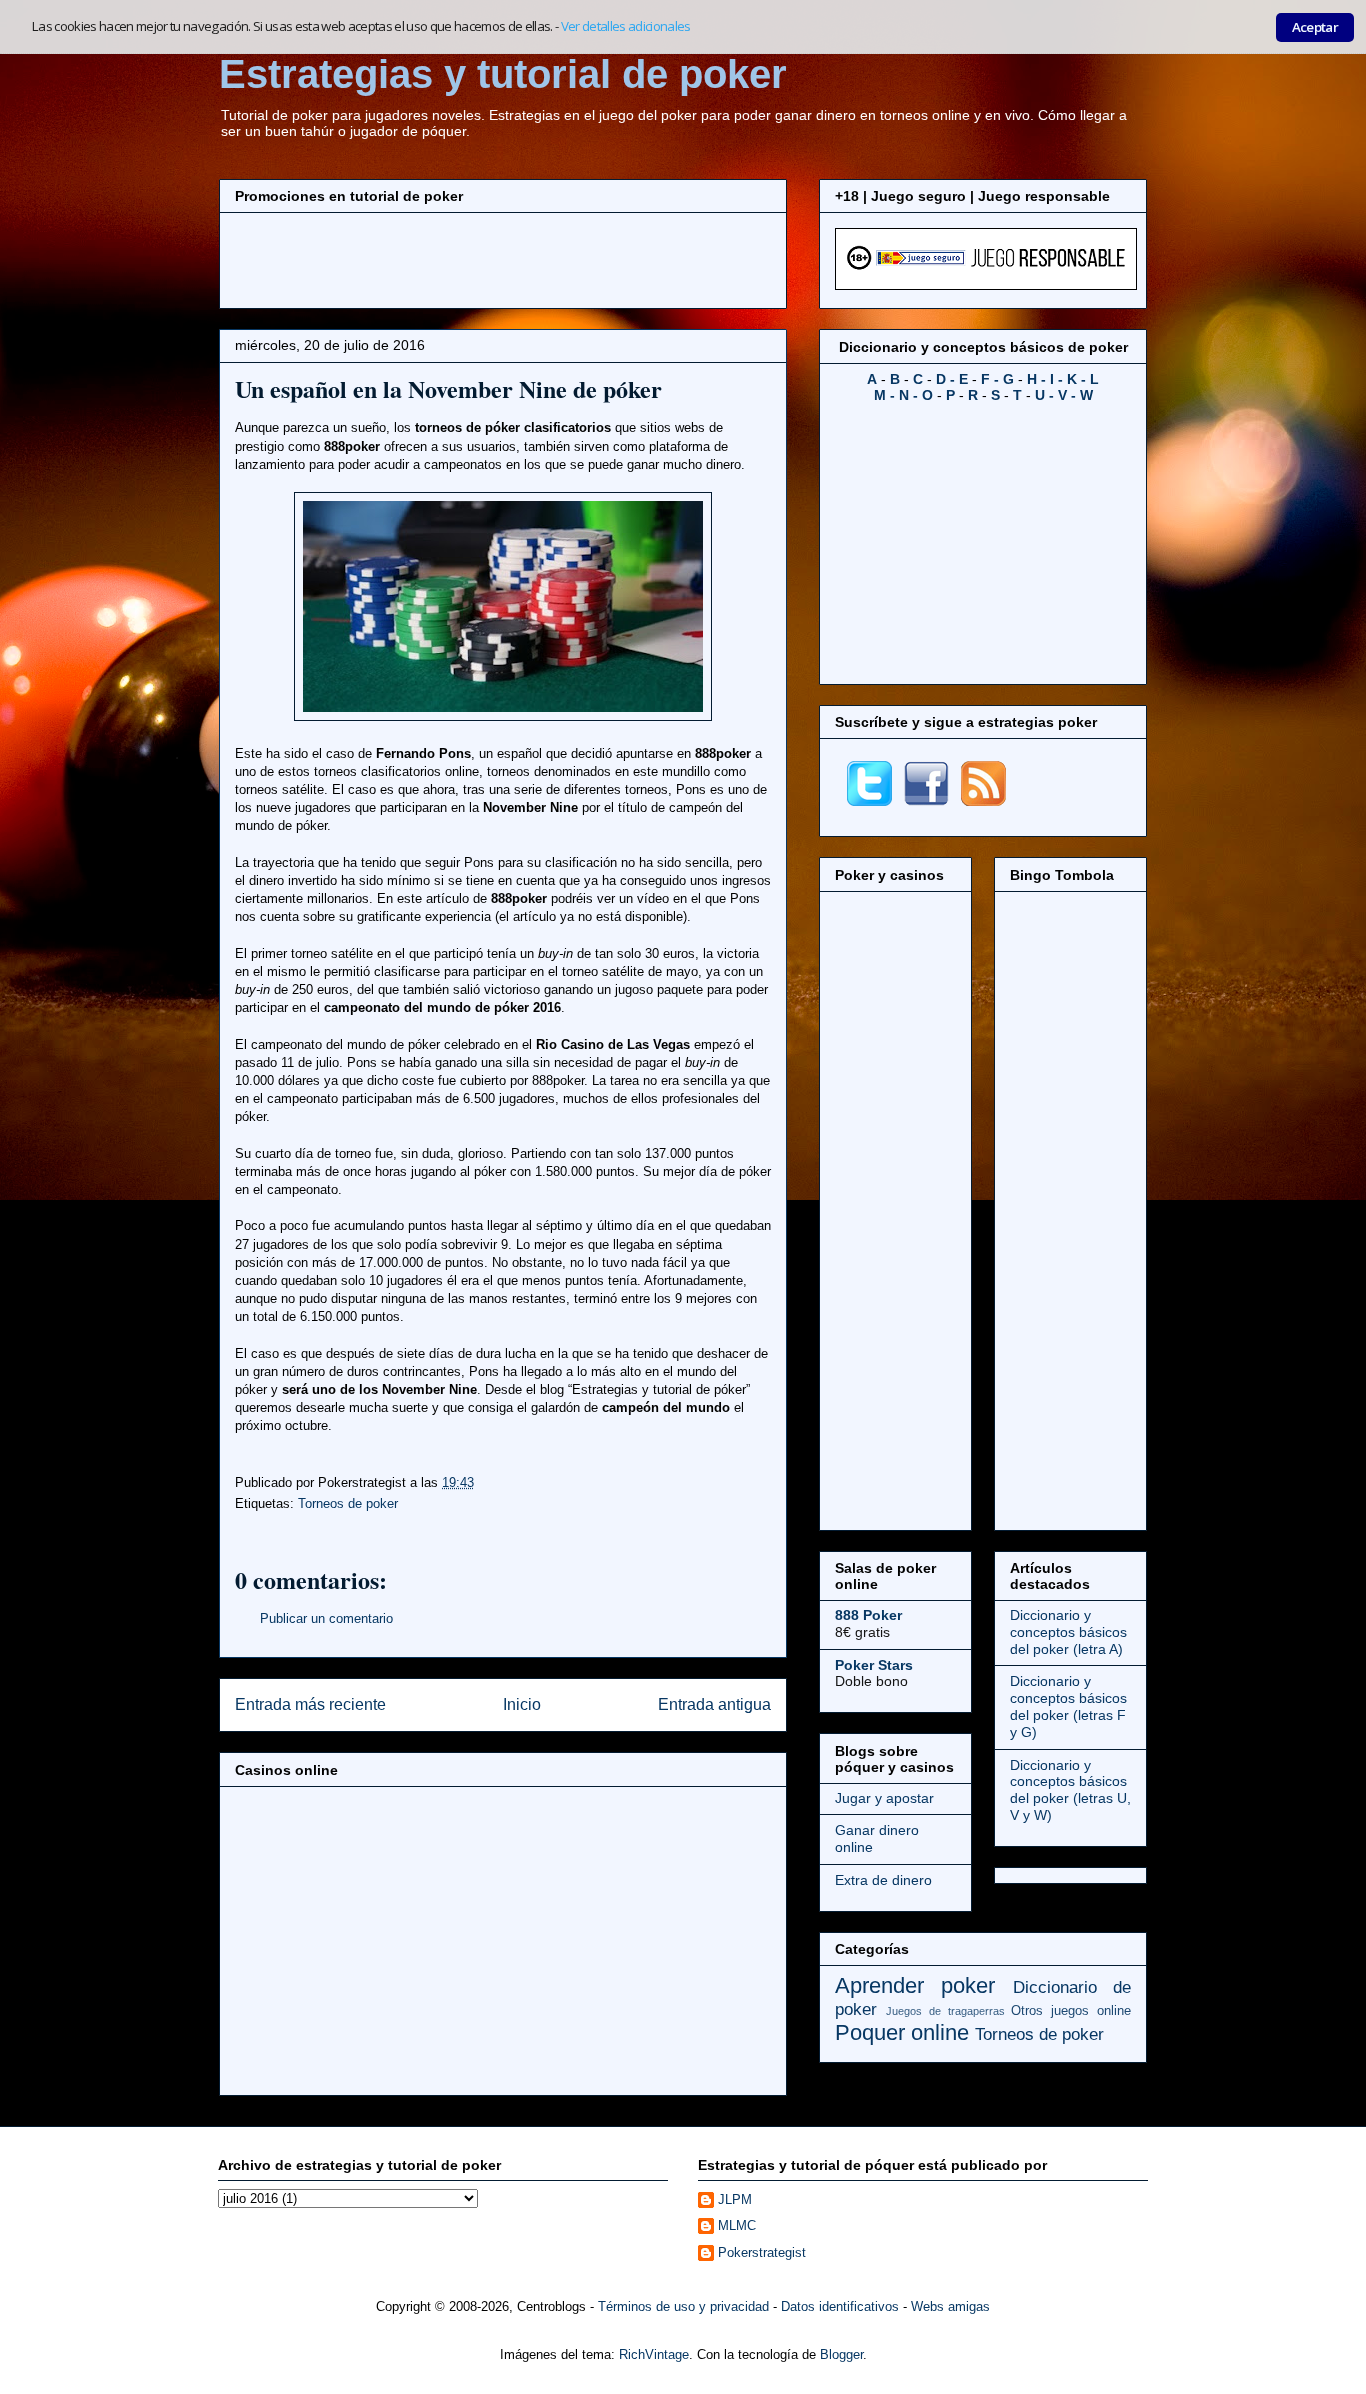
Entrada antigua (714, 1704)
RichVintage (654, 2354)
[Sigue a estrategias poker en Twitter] (869, 801)
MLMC (737, 2225)
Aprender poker (915, 1985)
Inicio (522, 1704)
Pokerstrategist (762, 2252)
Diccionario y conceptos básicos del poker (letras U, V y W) (1070, 1790)
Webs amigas (950, 2306)
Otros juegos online (1071, 2011)
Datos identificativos (840, 2306)
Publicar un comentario (326, 1618)
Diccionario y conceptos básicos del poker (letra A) (1068, 1632)
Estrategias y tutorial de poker (503, 74)
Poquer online (902, 2032)
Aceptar (1315, 27)
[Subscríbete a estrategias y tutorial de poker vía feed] (983, 801)
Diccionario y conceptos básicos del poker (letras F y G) (1068, 1706)
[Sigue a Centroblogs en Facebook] (926, 801)
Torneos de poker (348, 1503)
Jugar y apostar (884, 1798)
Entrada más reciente (310, 1704)
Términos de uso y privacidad (683, 2306)
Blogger (841, 2354)
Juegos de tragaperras (945, 2011)
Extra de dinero (883, 1880)
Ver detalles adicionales (626, 26)
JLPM (735, 2199)
